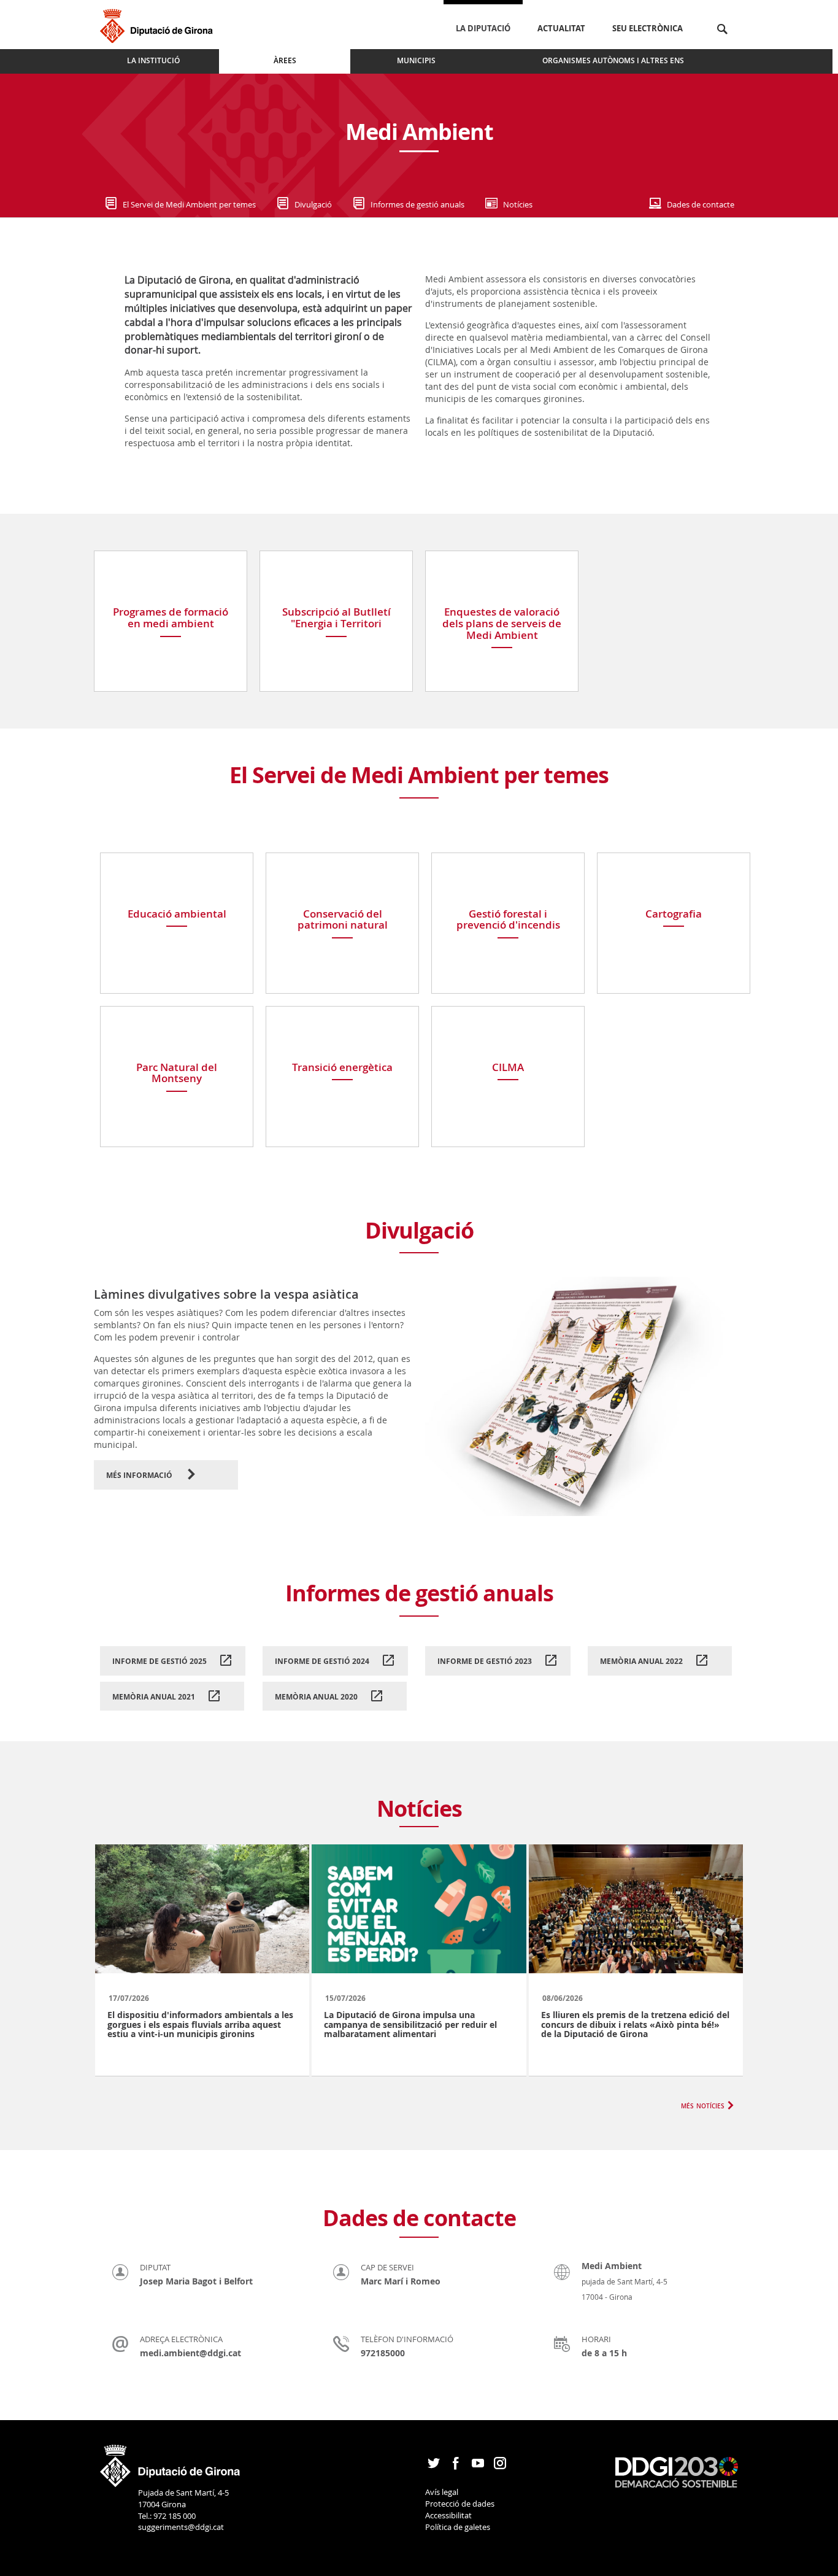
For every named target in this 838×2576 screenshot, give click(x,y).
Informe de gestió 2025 (160, 1661)
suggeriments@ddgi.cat (181, 2527)
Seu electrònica (648, 28)
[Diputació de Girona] (159, 24)
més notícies (703, 2105)
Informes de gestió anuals (417, 204)
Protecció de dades (460, 2504)
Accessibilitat (448, 2515)
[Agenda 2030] (677, 2471)
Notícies (518, 204)
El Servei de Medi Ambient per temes (189, 204)
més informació (140, 1475)
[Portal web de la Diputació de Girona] (171, 2462)
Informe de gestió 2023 (486, 1661)
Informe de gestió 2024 (323, 1661)
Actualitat (561, 28)
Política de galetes (458, 2527)
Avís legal (442, 2492)
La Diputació (483, 28)
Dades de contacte (701, 204)
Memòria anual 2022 (642, 1661)
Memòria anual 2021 (155, 1697)
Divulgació (313, 204)
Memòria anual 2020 (317, 1697)
